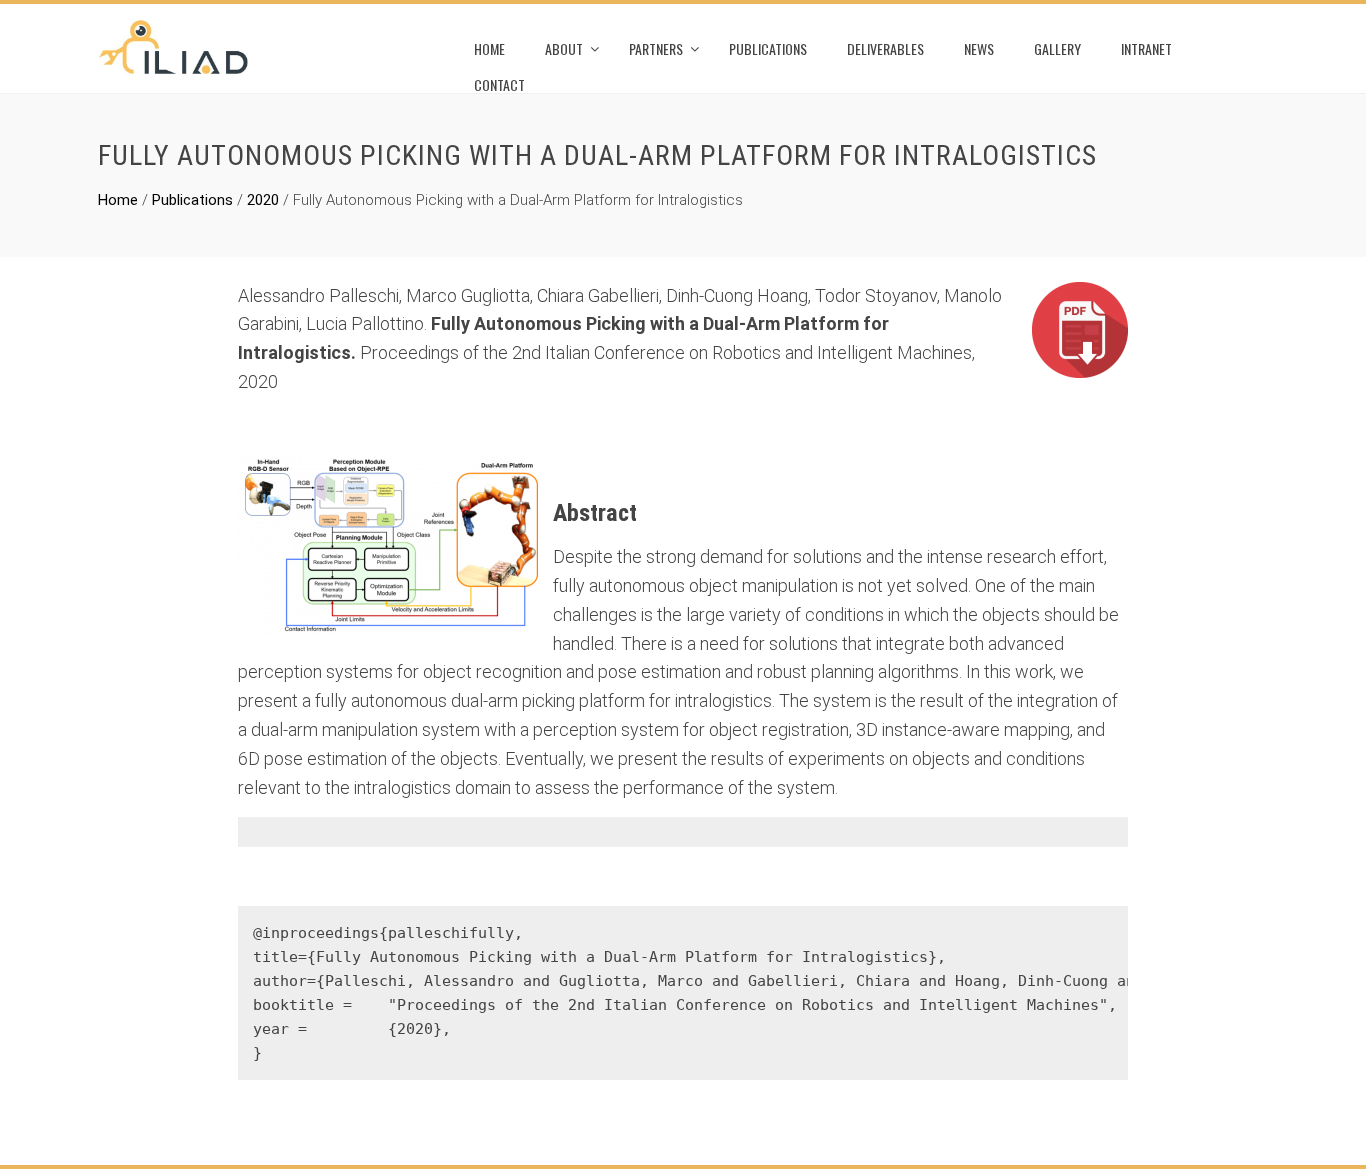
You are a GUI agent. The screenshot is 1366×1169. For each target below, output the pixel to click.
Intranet (1146, 48)
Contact (499, 84)
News (979, 48)
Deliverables (885, 48)
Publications (768, 48)
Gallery (1057, 48)
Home (489, 48)
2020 (263, 200)
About (564, 48)
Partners (656, 48)
